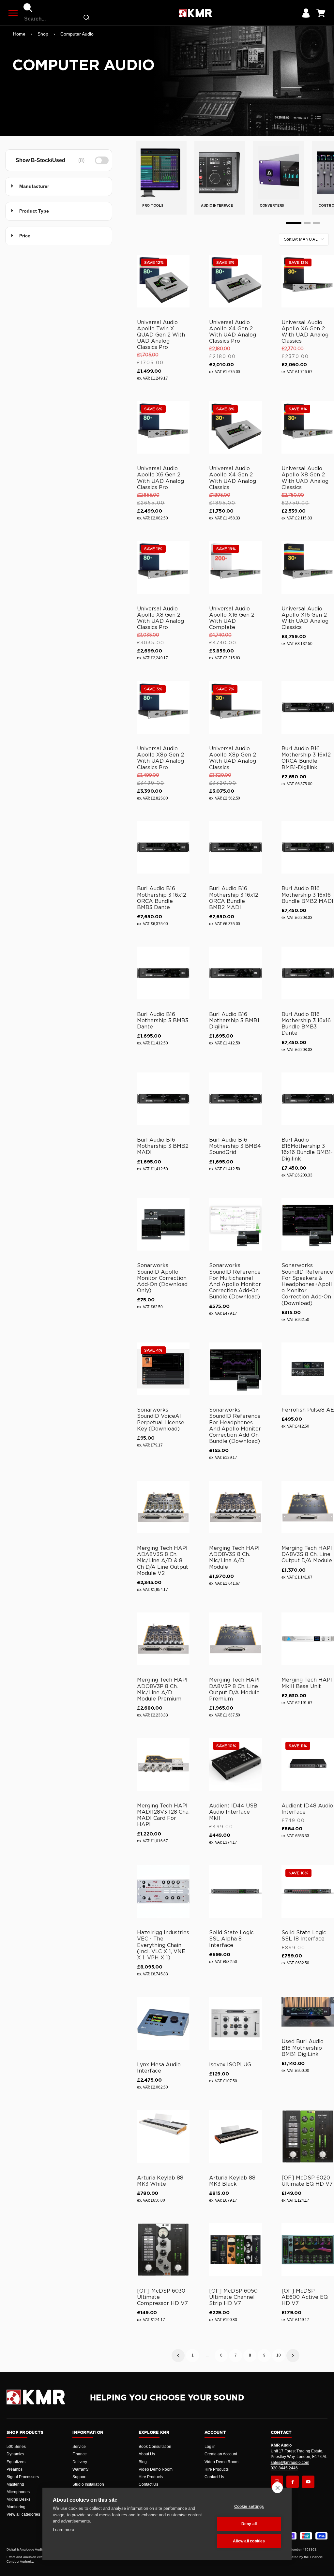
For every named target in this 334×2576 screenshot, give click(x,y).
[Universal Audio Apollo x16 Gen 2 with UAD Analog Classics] (308, 567)
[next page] (293, 2356)
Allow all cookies (249, 2541)
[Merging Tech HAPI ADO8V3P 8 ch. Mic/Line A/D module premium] (163, 1639)
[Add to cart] (182, 301)
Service (79, 2447)
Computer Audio (77, 34)
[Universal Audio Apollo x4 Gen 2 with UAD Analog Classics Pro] (235, 281)
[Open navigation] (13, 13)
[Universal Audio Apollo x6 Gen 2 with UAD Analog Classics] (308, 281)
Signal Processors (23, 2477)
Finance (80, 2454)
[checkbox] (58, 160)
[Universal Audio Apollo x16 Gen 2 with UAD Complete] (235, 567)
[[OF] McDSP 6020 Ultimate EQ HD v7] (308, 2136)
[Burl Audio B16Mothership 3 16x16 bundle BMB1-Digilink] (308, 1099)
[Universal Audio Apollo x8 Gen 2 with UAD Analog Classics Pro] (163, 567)
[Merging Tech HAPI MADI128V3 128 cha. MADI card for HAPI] (163, 1764)
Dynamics (15, 2454)
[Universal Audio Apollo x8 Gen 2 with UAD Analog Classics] (308, 427)
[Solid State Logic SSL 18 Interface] (308, 1891)
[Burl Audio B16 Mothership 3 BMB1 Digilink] (235, 973)
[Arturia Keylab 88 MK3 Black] (235, 2136)
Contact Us (148, 2484)
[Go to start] (294, 223)
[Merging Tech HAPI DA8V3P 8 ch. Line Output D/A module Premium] (235, 1639)
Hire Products (151, 2477)
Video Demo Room (156, 2469)
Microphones (18, 2492)
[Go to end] (316, 223)
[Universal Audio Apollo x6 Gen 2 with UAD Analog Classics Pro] (163, 427)
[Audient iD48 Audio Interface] (308, 1764)
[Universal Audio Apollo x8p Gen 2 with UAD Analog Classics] (235, 707)
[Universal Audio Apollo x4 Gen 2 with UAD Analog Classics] (235, 427)
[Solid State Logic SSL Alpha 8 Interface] (235, 1891)
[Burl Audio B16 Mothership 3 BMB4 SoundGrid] (235, 1099)
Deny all (249, 2524)
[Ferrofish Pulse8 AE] (308, 1369)
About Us (147, 2454)
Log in (210, 2447)
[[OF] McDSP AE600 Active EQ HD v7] (308, 2249)
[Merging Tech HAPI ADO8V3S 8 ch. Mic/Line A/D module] (235, 1507)
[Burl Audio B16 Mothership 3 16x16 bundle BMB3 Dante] (308, 973)
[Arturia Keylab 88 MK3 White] (163, 2136)
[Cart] (321, 13)
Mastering (15, 2484)
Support (79, 2477)
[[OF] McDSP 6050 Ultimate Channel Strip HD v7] (235, 2249)
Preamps (15, 2469)
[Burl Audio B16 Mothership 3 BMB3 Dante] (163, 973)
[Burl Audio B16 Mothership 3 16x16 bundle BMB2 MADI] (308, 847)
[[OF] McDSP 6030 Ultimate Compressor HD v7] (163, 2249)
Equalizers (16, 2462)
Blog (143, 2462)
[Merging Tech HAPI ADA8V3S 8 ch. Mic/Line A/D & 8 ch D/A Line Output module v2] (163, 1507)
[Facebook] (293, 2482)
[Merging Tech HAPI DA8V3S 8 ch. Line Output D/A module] (308, 1507)
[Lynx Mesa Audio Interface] (163, 2023)
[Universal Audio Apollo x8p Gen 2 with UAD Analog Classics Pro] (163, 707)
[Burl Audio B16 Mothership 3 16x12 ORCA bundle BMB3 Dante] (163, 847)
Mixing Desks (18, 2499)
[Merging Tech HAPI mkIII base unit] (308, 1639)
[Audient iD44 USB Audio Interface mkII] (235, 1764)
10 (279, 2355)
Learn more (63, 2530)
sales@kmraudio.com (290, 2463)
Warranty (80, 2469)
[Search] (28, 8)
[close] (277, 2488)
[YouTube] (308, 2482)
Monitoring (16, 2507)
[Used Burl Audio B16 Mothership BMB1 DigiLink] (308, 2012)
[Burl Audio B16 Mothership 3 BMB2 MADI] (163, 1099)
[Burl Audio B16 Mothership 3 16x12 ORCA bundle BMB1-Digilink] (308, 707)
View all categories (23, 2514)
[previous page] (178, 2356)
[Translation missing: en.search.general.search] (86, 19)
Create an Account (221, 2454)
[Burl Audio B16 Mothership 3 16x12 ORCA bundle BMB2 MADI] (235, 847)
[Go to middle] (307, 223)
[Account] (306, 13)
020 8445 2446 (284, 2468)
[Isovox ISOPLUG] (235, 2023)
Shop (43, 34)
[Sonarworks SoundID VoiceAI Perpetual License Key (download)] (163, 1369)
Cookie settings (249, 2507)
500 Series (16, 2447)
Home (19, 34)
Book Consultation (155, 2447)
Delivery (80, 2462)
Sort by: (301, 239)
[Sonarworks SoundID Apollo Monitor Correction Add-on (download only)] (163, 1224)
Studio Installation (88, 2484)
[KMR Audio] (195, 13)
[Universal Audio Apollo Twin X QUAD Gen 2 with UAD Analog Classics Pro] (163, 281)
